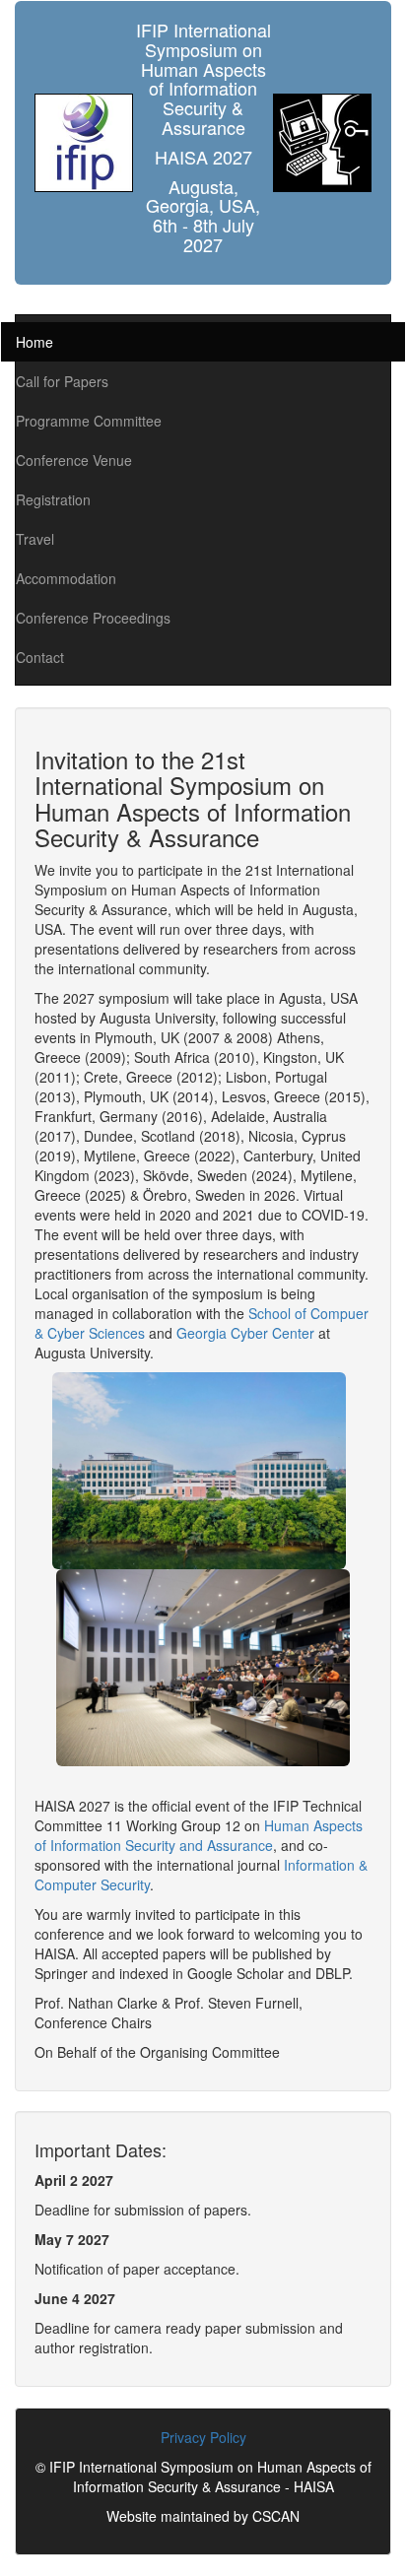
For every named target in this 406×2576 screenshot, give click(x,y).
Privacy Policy (203, 2437)
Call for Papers (62, 381)
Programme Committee (89, 421)
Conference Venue (74, 460)
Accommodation (66, 578)
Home (34, 342)
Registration (53, 499)
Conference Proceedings (93, 618)
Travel (35, 539)
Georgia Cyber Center (245, 1333)
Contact (40, 657)
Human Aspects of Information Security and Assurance (199, 1835)
